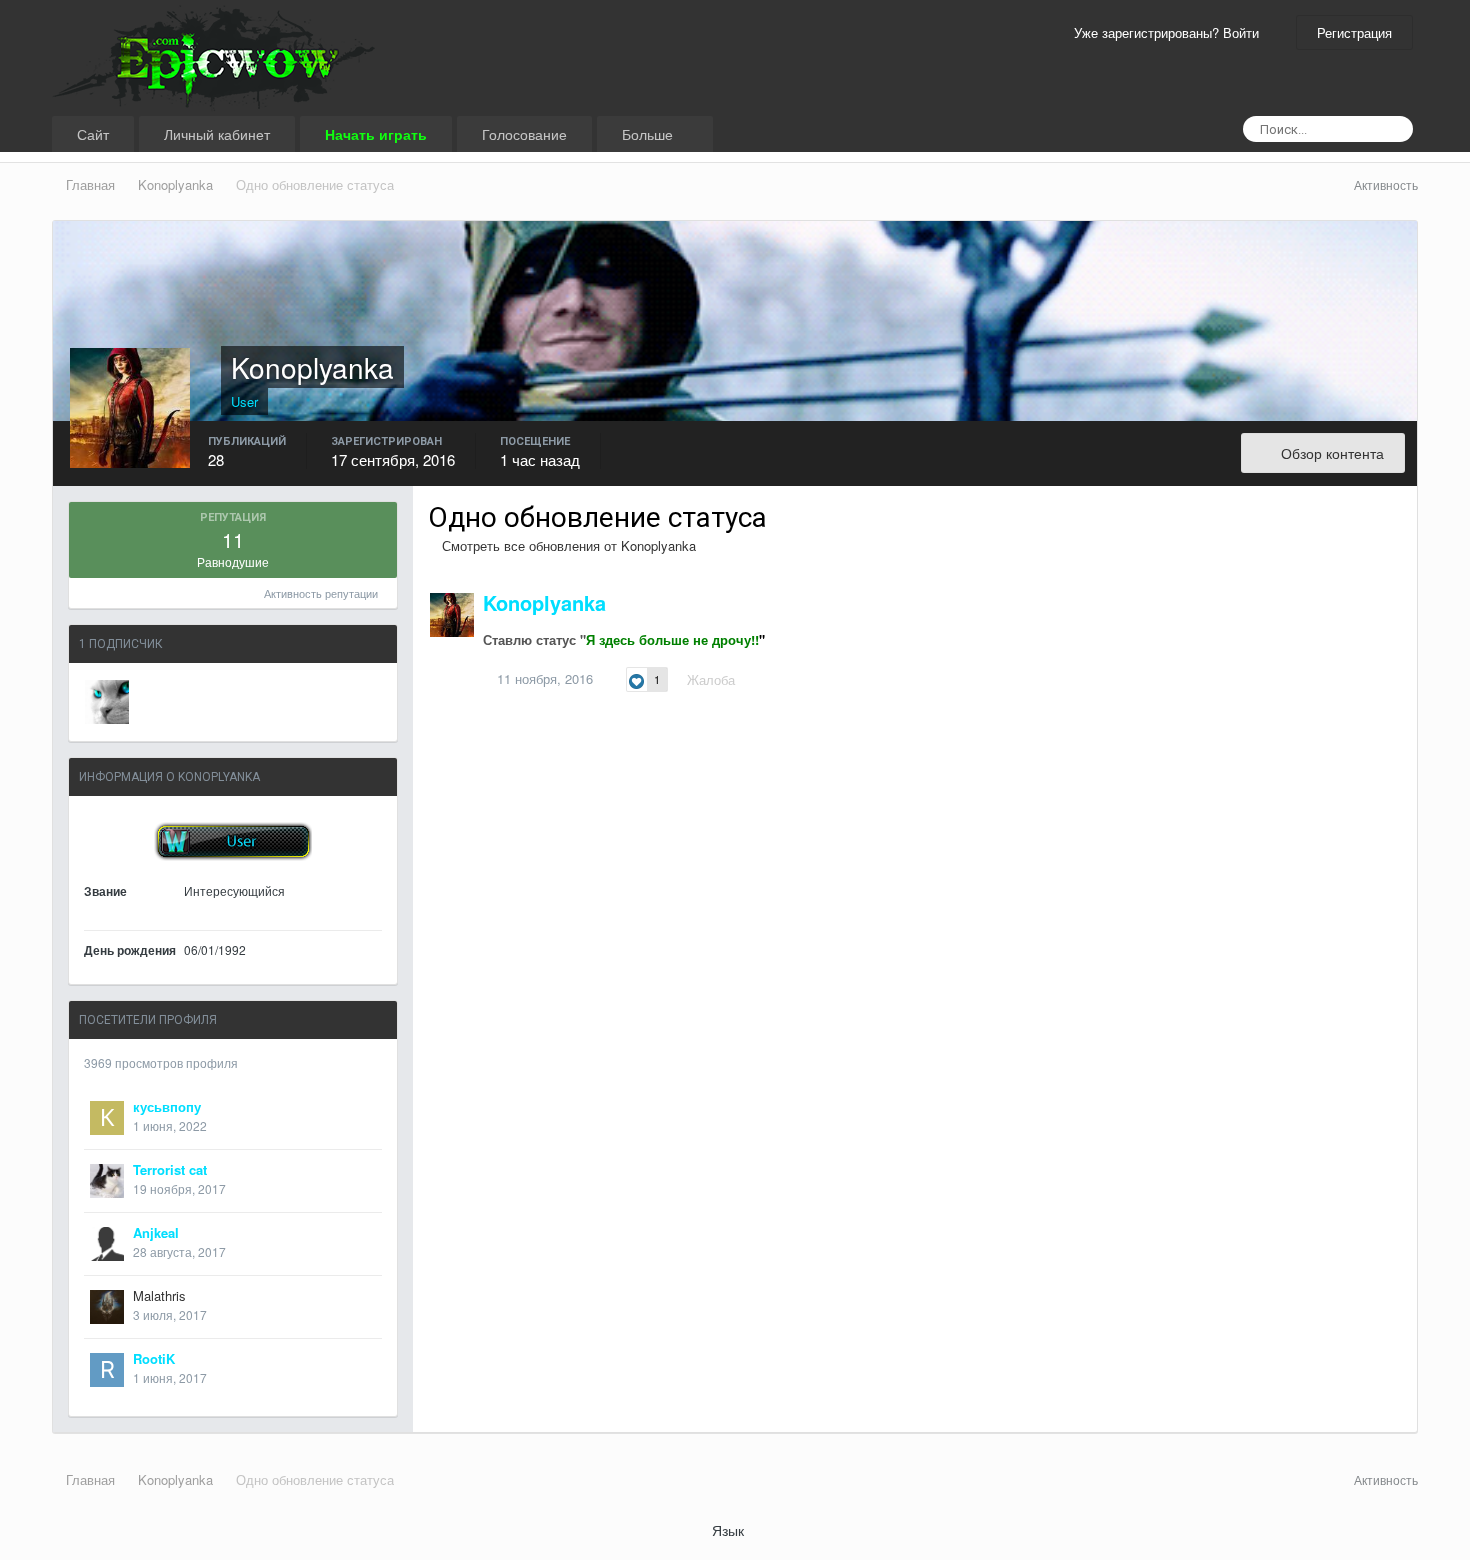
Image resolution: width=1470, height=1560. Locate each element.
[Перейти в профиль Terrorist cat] (107, 1181)
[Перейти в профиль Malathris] (107, 1307)
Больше (649, 134)
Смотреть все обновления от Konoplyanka (567, 545)
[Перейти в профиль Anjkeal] (107, 1244)
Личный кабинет (217, 134)
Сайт (93, 134)
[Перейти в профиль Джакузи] (107, 702)
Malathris (159, 1295)
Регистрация (1354, 32)
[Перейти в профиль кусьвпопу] (107, 1118)
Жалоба (711, 679)
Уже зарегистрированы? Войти (1170, 32)
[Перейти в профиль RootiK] (107, 1370)
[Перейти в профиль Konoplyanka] (452, 615)
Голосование (524, 134)
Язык (730, 1530)
